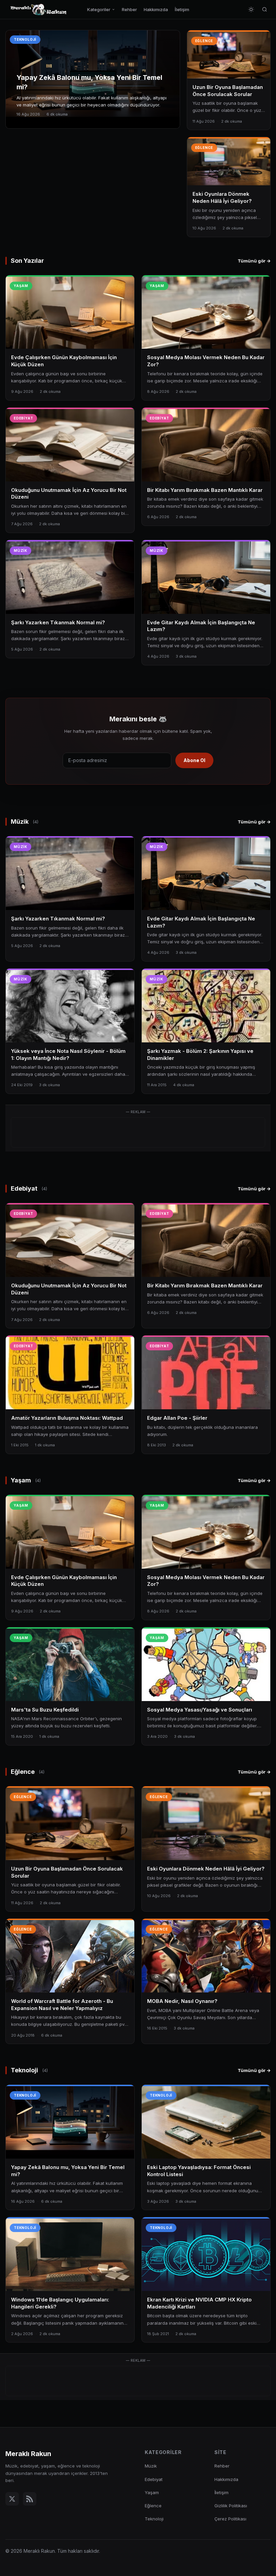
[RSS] (30, 2499)
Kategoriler (99, 9)
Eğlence (153, 2506)
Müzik (151, 2466)
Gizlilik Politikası (231, 2506)
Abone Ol (194, 760)
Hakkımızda (156, 9)
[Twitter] (12, 2499)
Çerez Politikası (230, 2519)
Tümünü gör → (254, 261)
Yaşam (152, 2492)
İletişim (182, 9)
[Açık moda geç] (251, 9)
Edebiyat (154, 2479)
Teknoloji (154, 2519)
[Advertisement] (138, 1133)
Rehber (129, 9)
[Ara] (265, 9)
